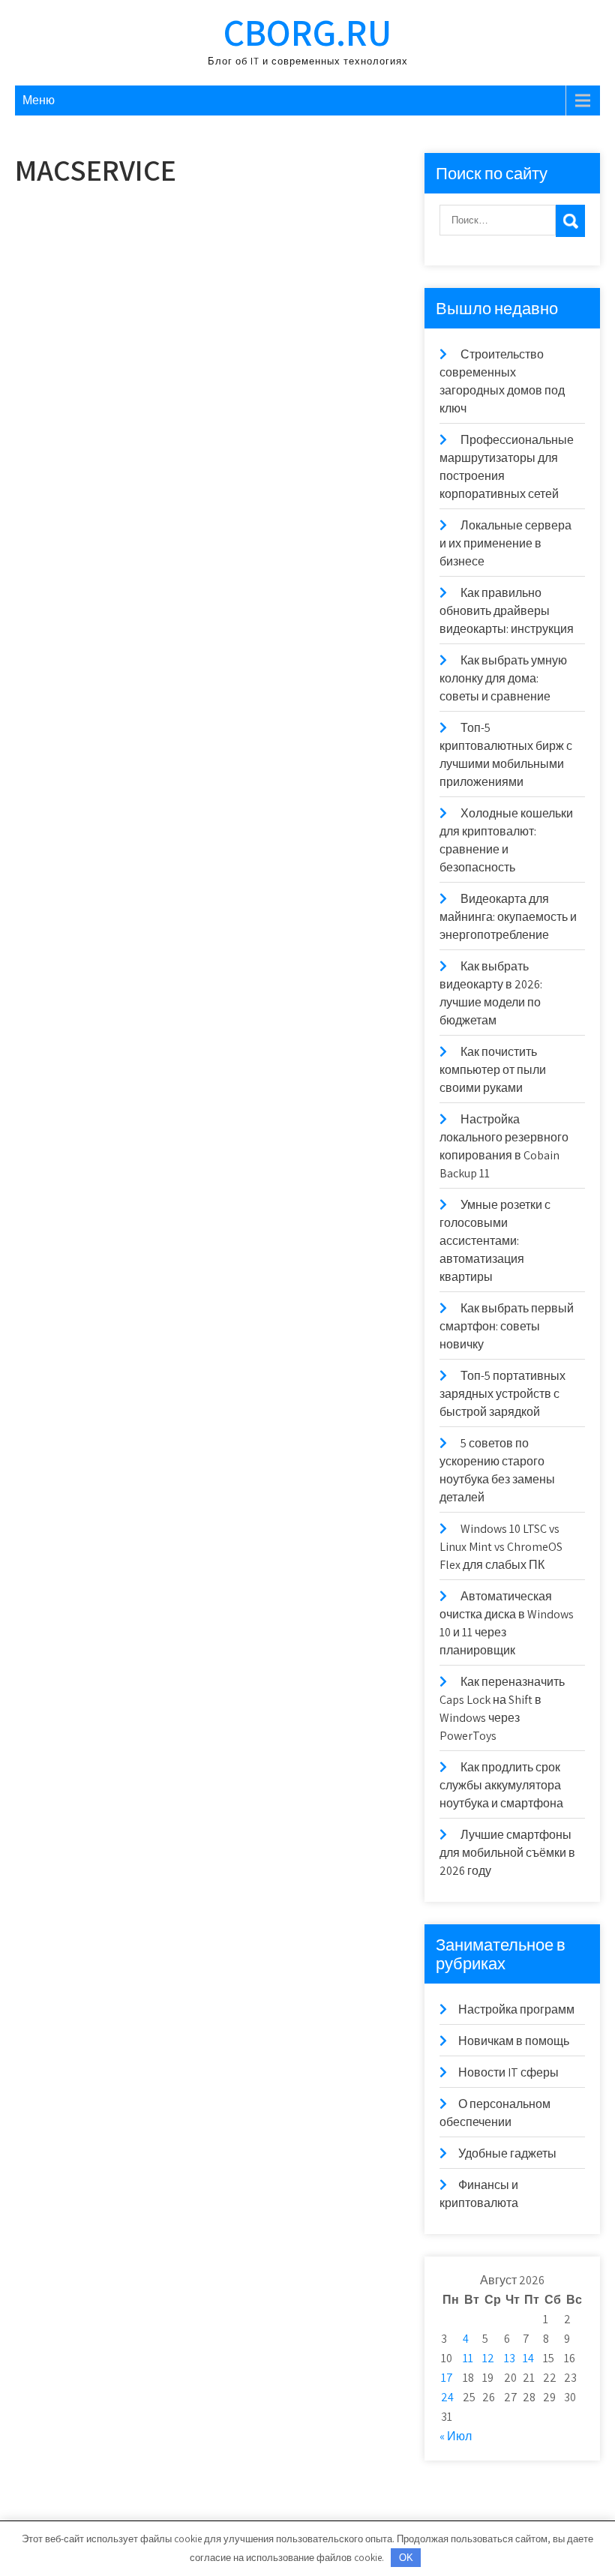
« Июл (456, 2436)
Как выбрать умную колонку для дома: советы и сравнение (503, 678)
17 (447, 2378)
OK (406, 2558)
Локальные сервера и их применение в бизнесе (505, 543)
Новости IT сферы (508, 2072)
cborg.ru (307, 32)
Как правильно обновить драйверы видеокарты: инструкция (507, 611)
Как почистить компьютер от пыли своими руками (493, 1070)
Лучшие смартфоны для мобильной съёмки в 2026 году (507, 1853)
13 (510, 2358)
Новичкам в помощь (514, 2041)
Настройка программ (516, 2009)
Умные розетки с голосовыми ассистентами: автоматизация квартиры (495, 1241)
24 (447, 2397)
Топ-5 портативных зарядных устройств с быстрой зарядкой (502, 1394)
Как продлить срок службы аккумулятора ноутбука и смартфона (501, 1785)
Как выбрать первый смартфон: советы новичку (507, 1326)
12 (488, 2358)
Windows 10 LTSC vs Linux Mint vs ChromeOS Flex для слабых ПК (501, 1547)
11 (468, 2358)
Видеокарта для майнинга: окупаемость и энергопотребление (508, 917)
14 (528, 2358)
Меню (39, 100)
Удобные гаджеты (507, 2153)
